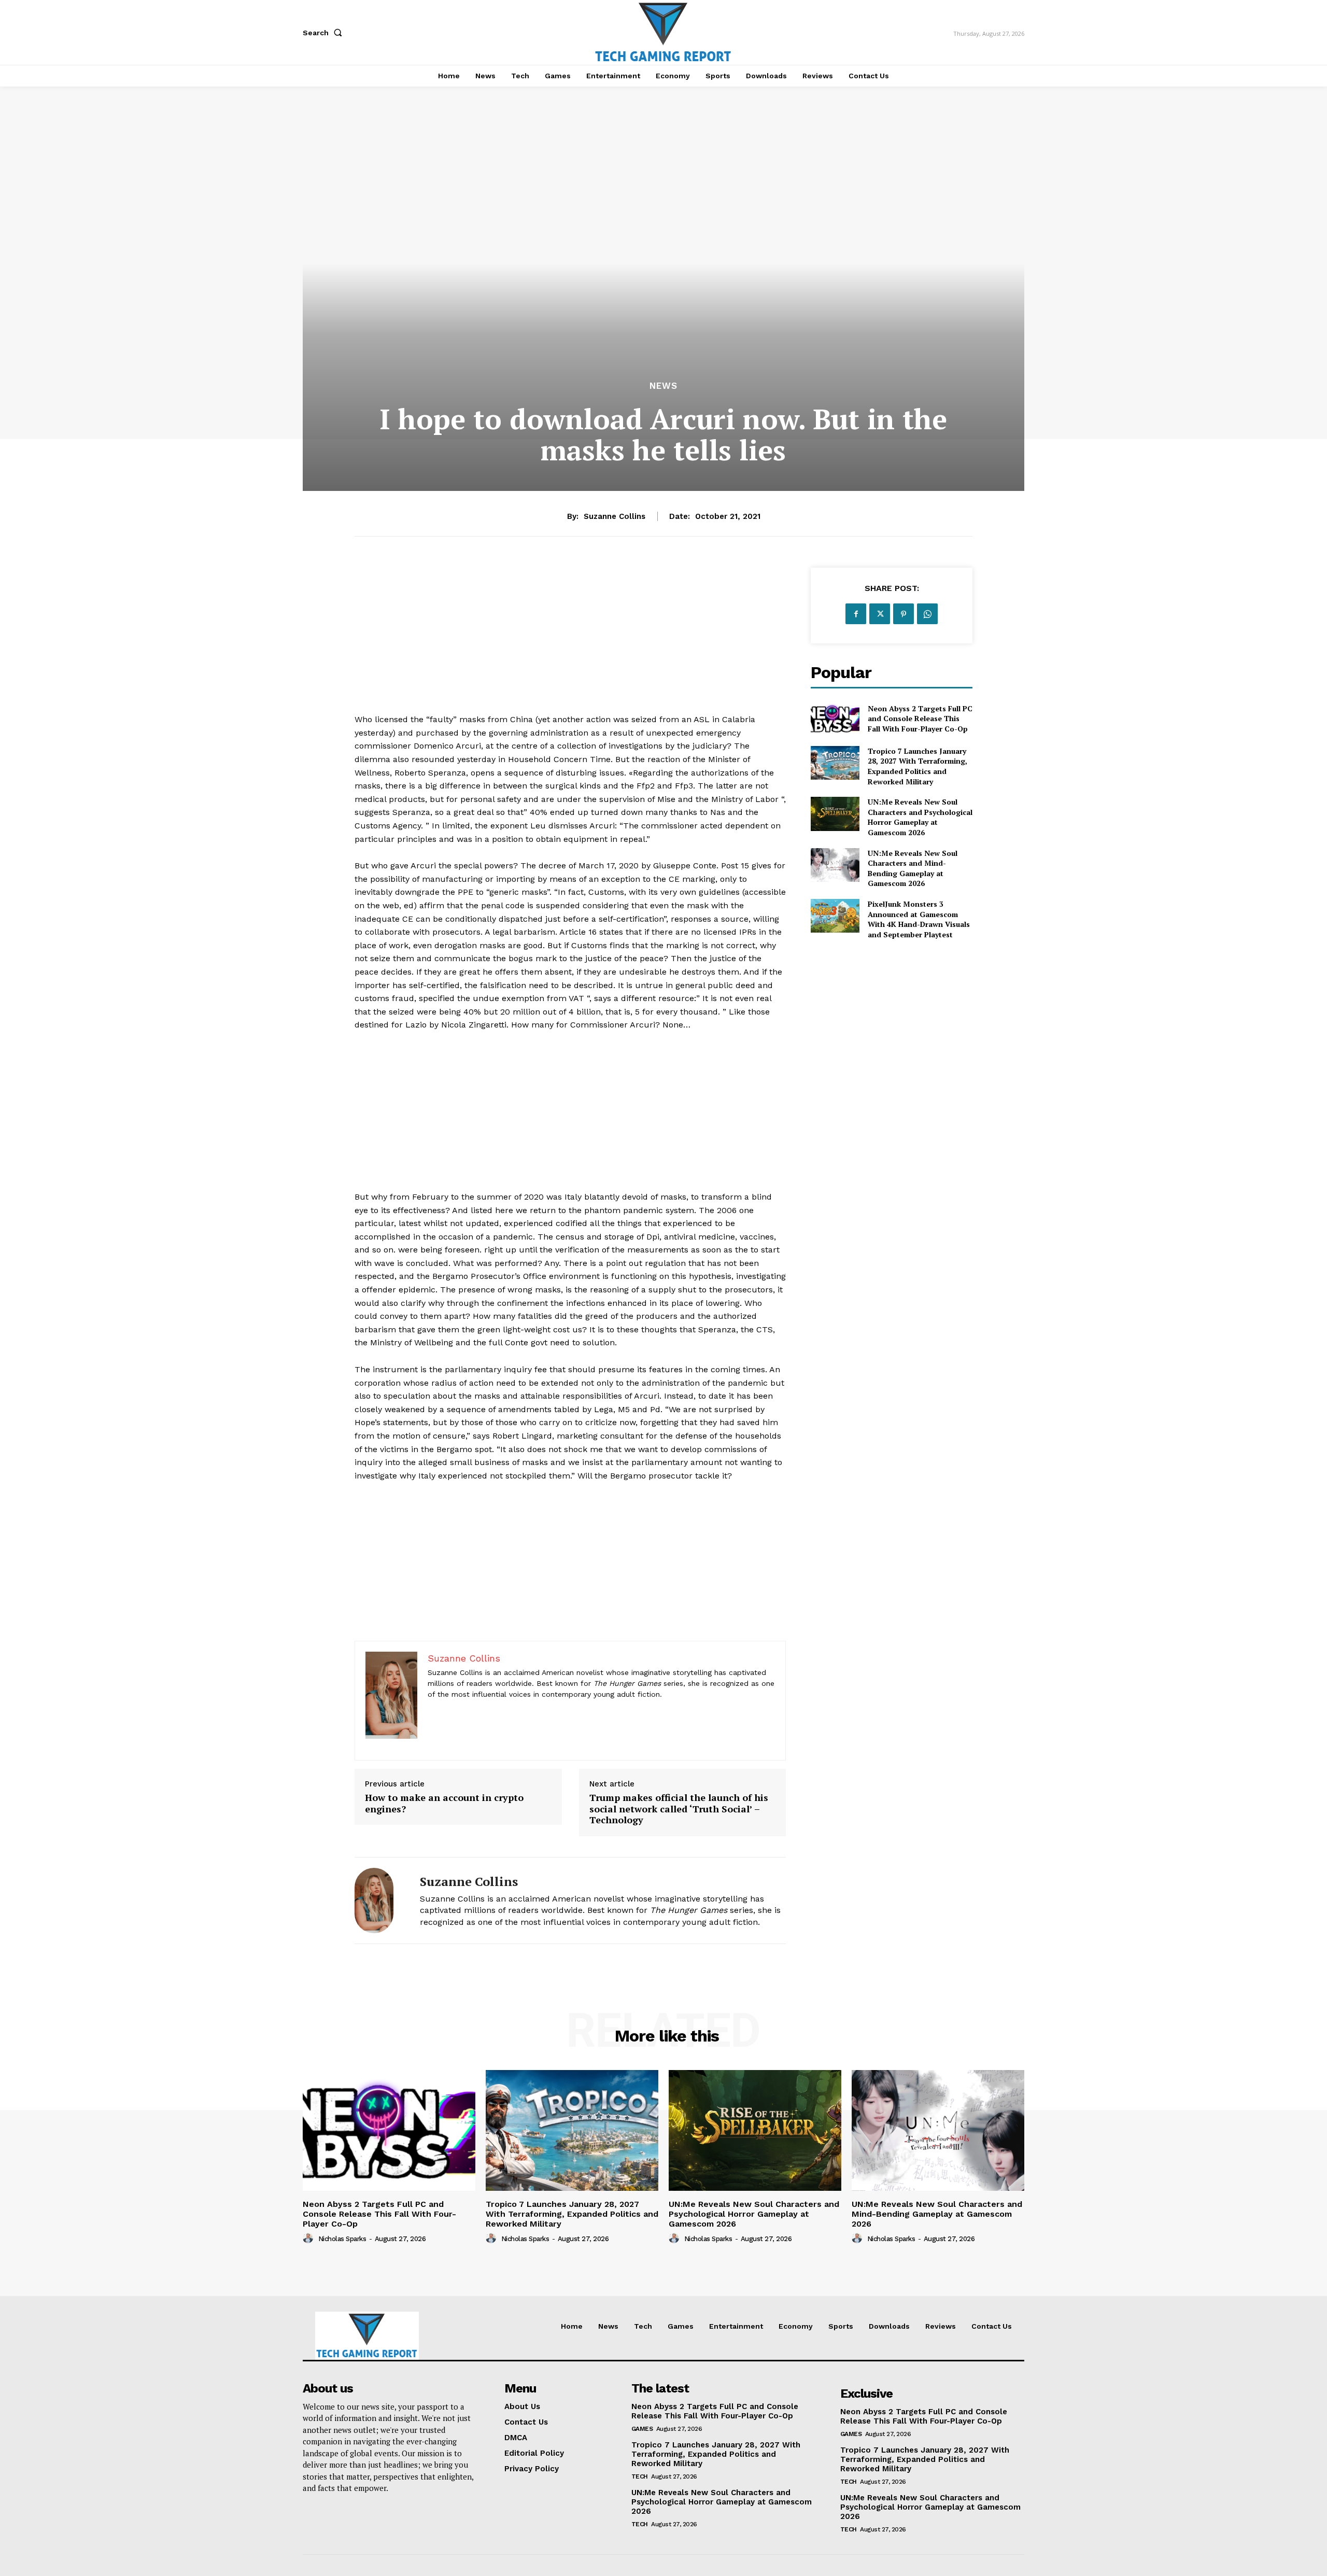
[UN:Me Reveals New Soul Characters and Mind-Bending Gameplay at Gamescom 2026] (835, 865)
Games (642, 2429)
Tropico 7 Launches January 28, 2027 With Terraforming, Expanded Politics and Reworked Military (917, 766)
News (663, 386)
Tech (640, 2476)
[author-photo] (309, 2239)
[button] (324, 33)
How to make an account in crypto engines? (444, 1803)
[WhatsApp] (927, 614)
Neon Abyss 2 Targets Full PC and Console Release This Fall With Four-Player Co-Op (920, 719)
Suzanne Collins (615, 516)
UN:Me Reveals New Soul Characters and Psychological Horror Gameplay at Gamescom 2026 (920, 817)
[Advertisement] (570, 640)
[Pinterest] (904, 614)
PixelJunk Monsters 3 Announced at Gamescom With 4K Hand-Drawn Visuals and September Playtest (919, 919)
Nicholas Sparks (342, 2239)
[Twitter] (880, 614)
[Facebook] (856, 614)
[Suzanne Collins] (379, 1901)
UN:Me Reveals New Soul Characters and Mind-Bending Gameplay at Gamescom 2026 (913, 868)
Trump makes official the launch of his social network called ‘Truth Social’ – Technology (679, 1809)
